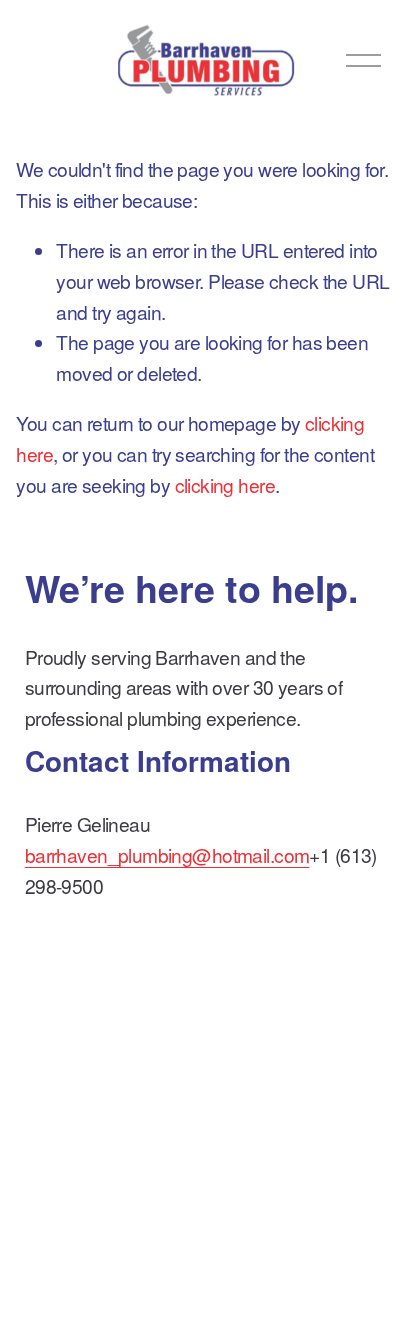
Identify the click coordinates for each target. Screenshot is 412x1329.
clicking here (225, 484)
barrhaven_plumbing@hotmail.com (167, 854)
